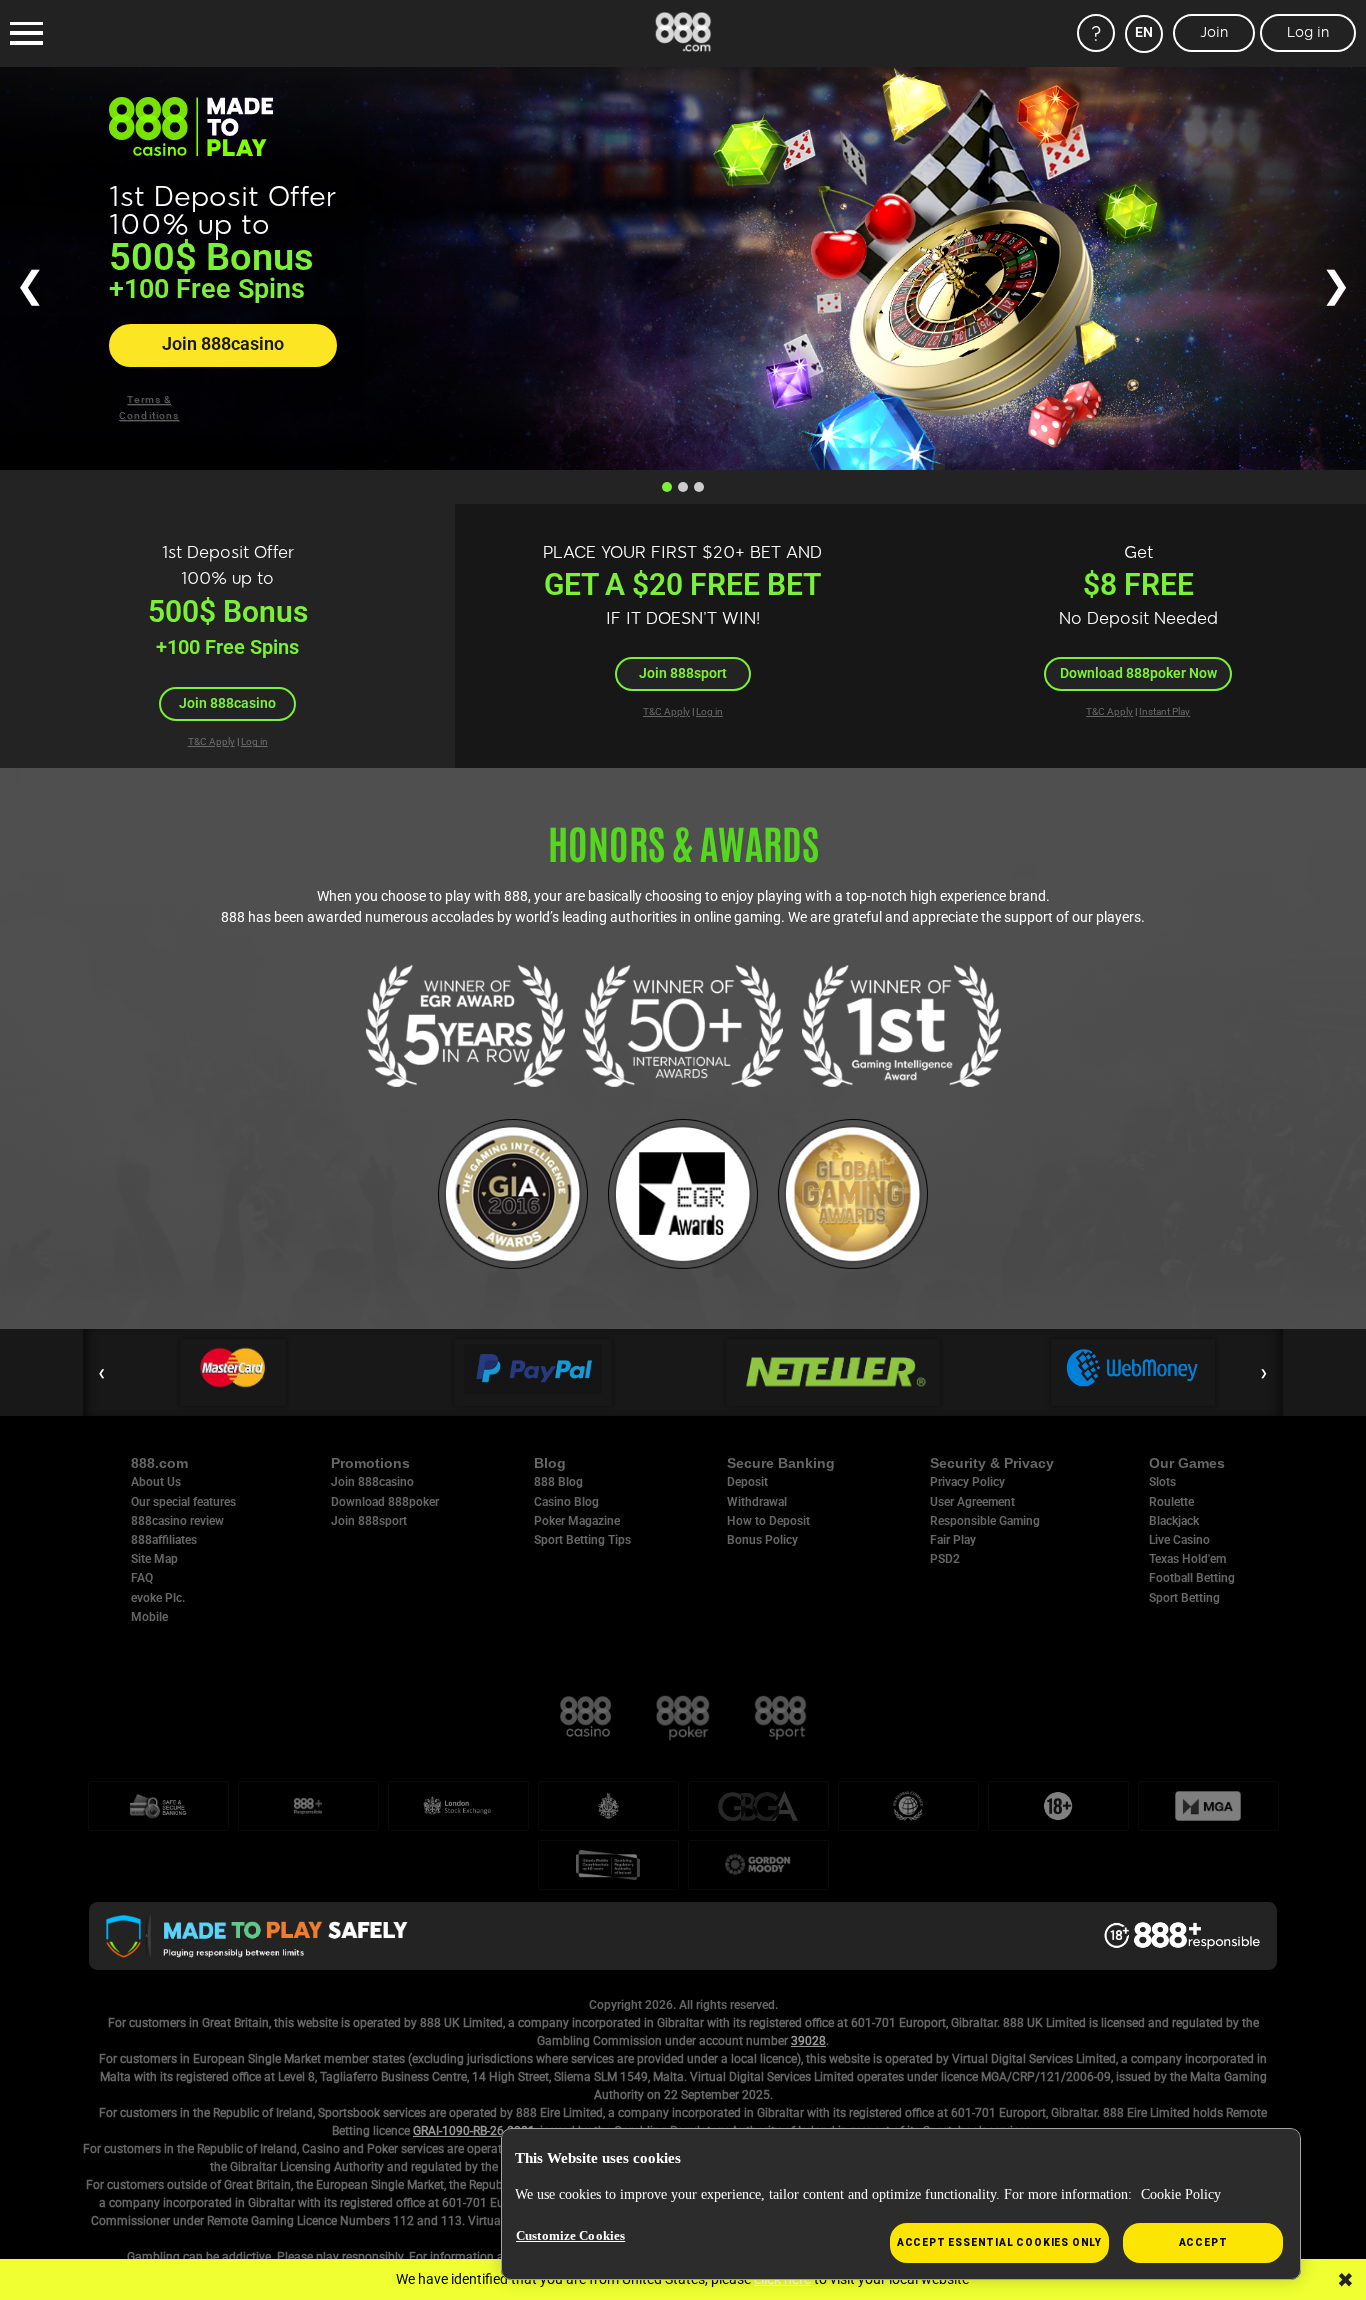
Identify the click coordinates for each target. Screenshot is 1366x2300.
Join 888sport (683, 673)
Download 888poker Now (1138, 673)
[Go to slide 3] (699, 487)
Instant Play (1164, 711)
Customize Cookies (570, 2235)
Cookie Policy (1181, 2194)
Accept (1203, 2242)
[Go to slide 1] (667, 487)
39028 (808, 2041)
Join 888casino (223, 344)
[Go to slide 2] (683, 487)
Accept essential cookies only (999, 2242)
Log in (254, 741)
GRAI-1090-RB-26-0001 (474, 2131)
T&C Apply (211, 741)
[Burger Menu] (26, 34)
